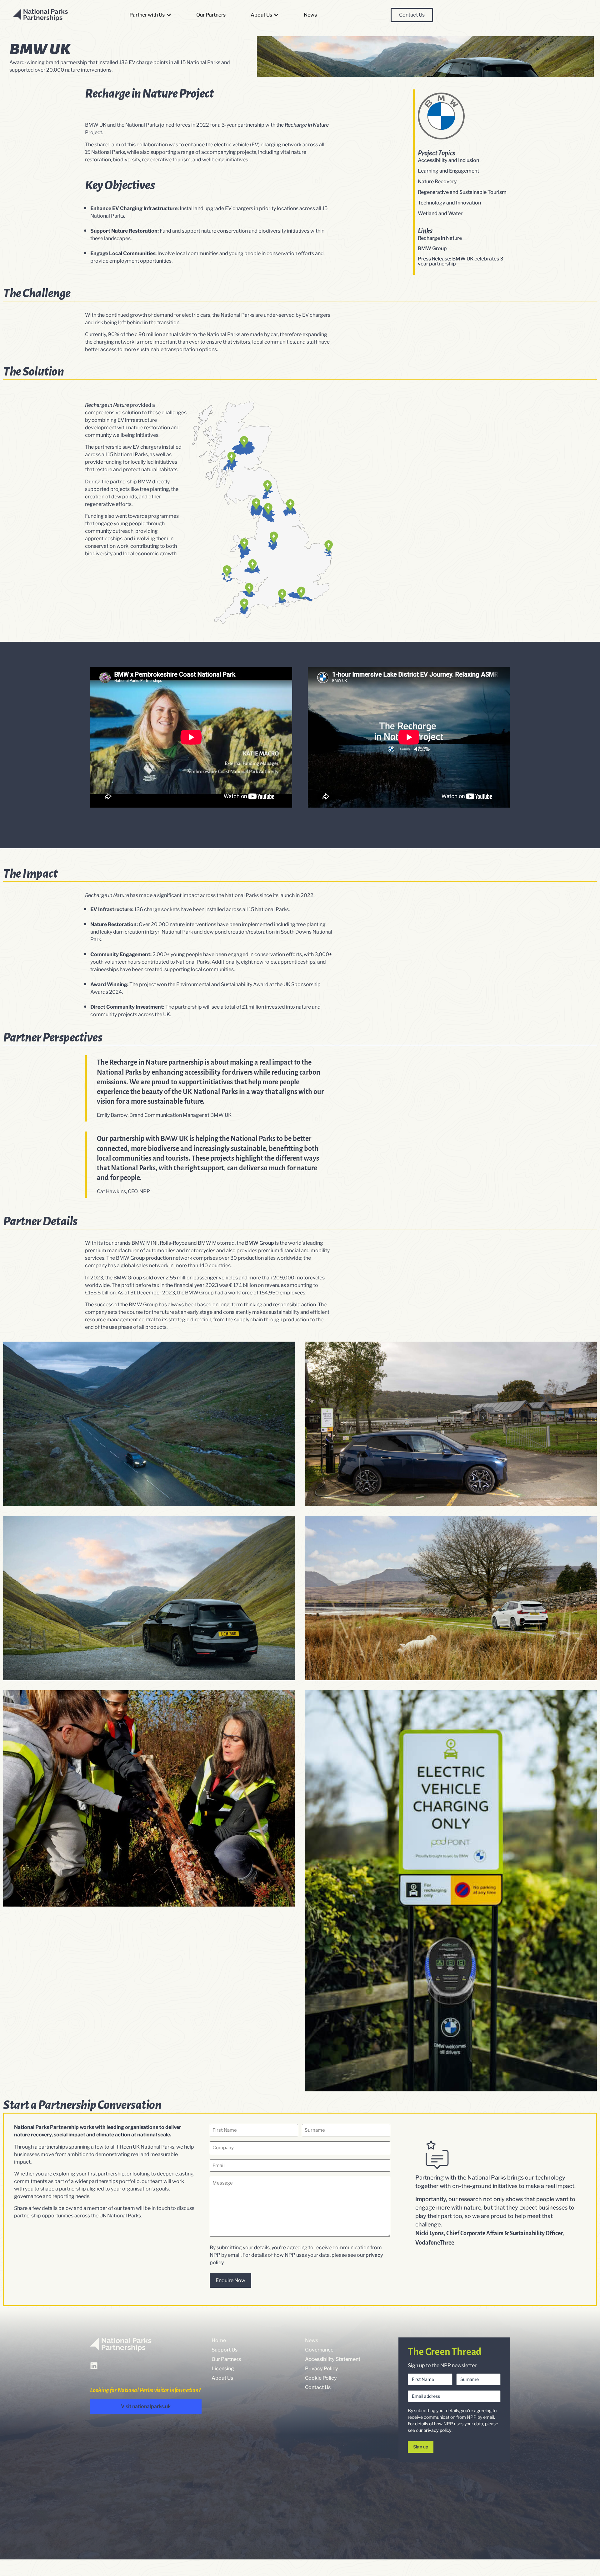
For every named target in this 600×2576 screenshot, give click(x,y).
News (312, 2340)
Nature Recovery (437, 182)
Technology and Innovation (449, 203)
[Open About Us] (276, 15)
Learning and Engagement (448, 171)
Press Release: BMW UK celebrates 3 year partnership (460, 261)
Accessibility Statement (333, 2359)
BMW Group (432, 248)
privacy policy (437, 2430)
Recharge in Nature (440, 238)
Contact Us (318, 2387)
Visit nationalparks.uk (146, 2406)
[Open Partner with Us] (169, 15)
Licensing (223, 2369)
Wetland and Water (440, 214)
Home (219, 2340)
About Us (222, 2378)
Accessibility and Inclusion (448, 160)
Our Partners (226, 2359)
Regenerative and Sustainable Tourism (462, 192)
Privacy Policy (322, 2369)
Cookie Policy (321, 2378)
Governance (319, 2350)
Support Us (225, 2350)
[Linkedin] (94, 2366)
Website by (570, 2568)
